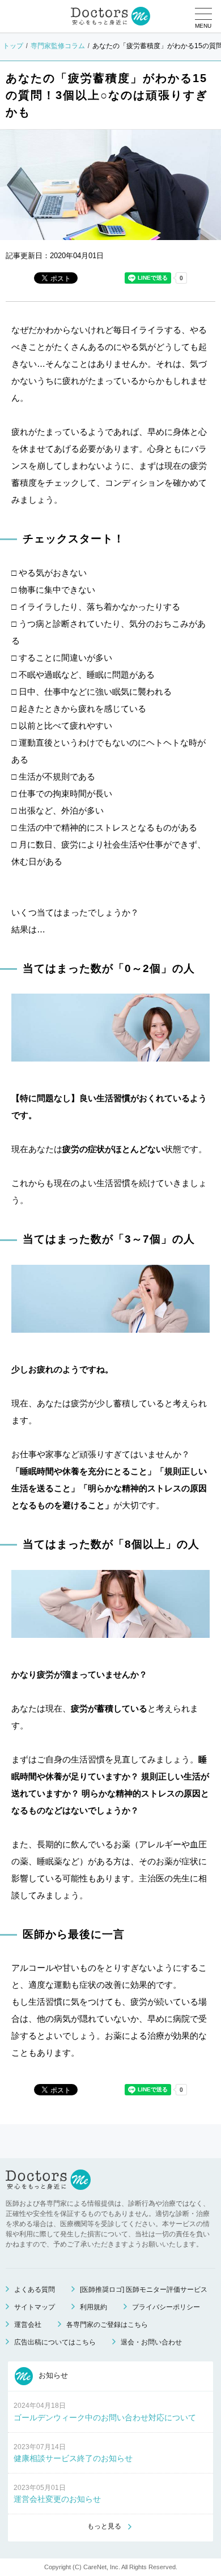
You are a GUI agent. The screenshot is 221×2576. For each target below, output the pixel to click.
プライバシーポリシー (166, 2307)
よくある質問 (35, 2290)
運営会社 (28, 2325)
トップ (13, 46)
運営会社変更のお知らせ (57, 2499)
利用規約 (93, 2307)
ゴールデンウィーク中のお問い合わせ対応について (105, 2417)
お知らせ (52, 2376)
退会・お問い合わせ (151, 2342)
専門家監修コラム (58, 46)
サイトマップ (35, 2307)
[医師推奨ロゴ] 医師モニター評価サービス (144, 2290)
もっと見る (104, 2526)
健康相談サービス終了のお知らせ (73, 2458)
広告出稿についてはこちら (55, 2342)
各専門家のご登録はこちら (107, 2325)
